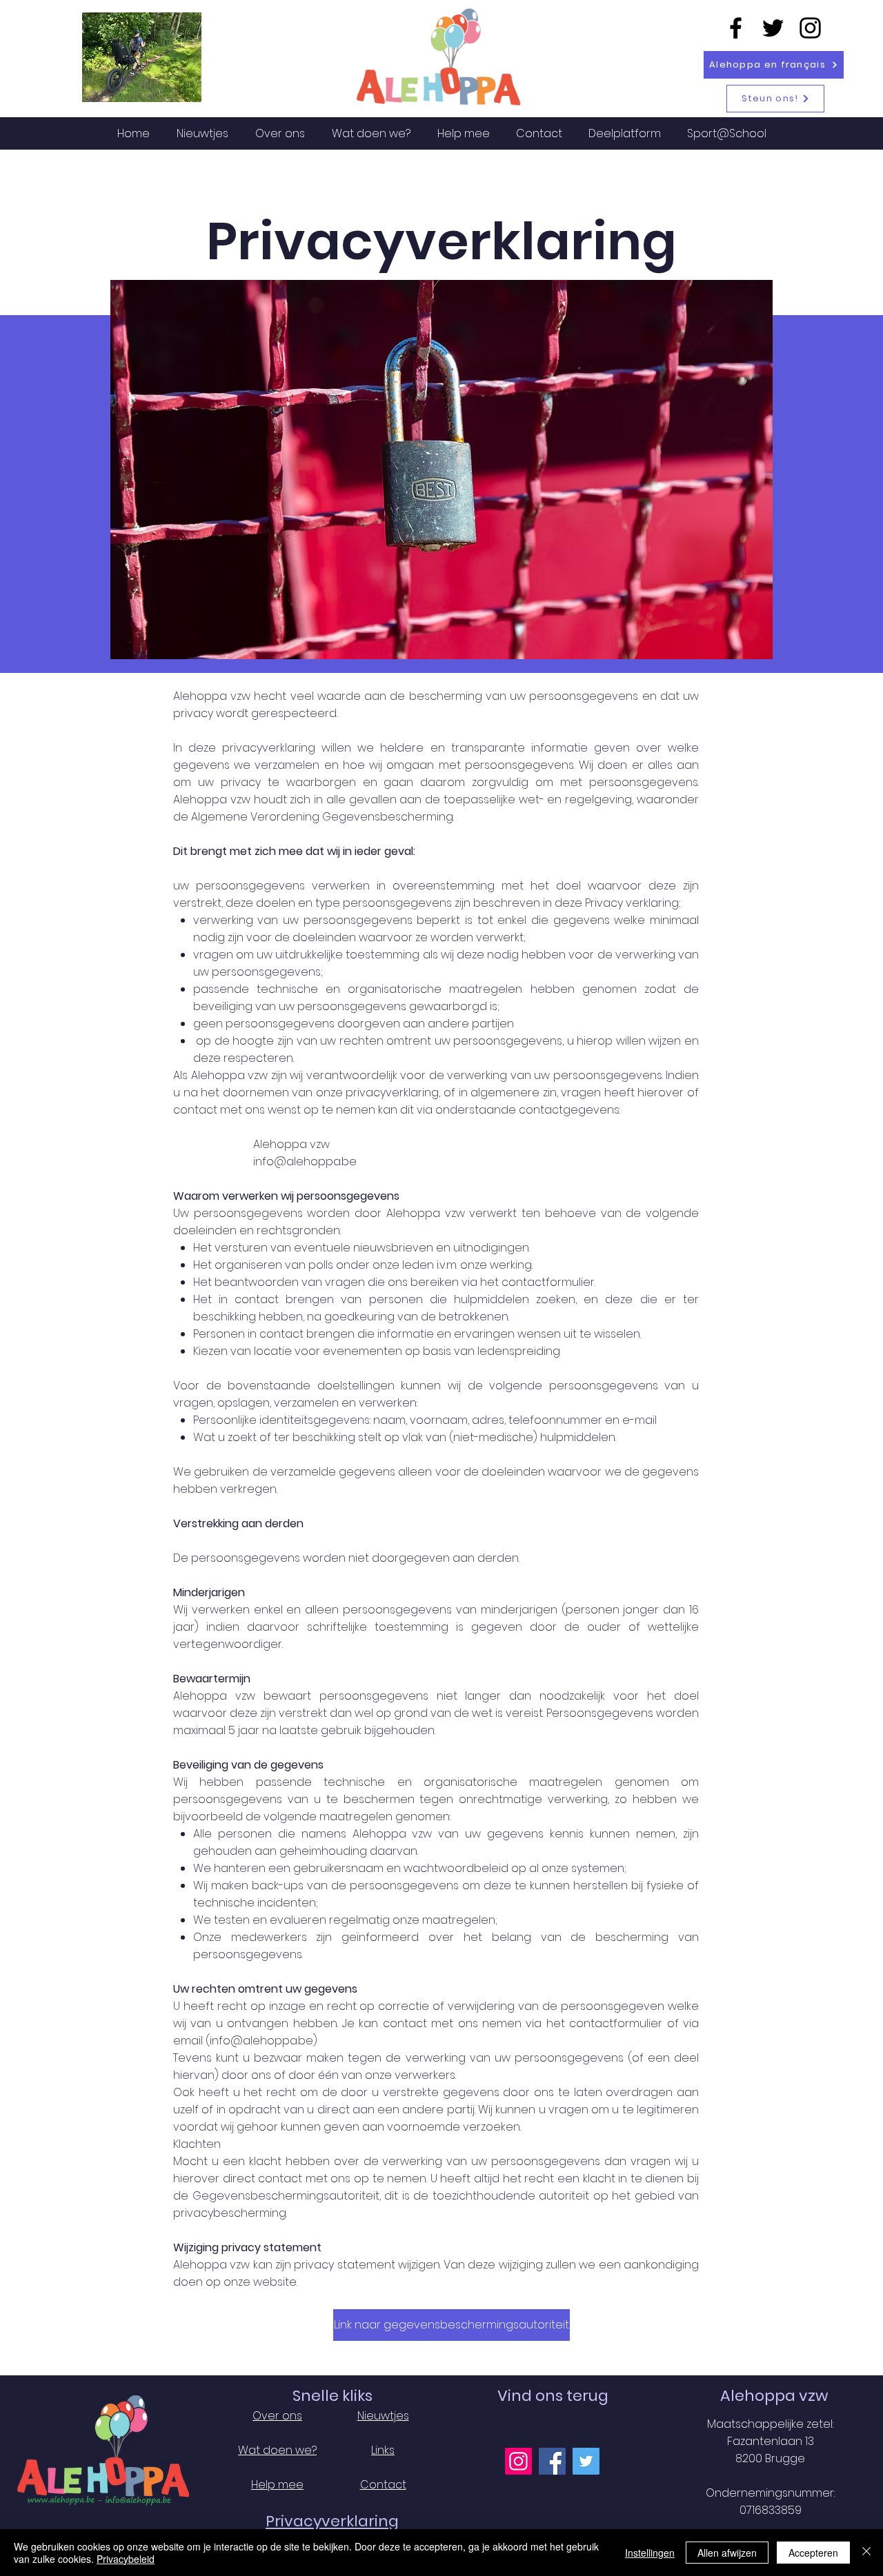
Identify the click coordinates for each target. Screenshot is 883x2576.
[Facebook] (736, 28)
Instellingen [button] (650, 2553)
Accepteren (813, 2553)
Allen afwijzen (727, 2553)
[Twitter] (773, 28)
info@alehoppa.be (305, 1161)
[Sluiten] (866, 2553)
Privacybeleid (126, 2559)
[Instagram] (810, 28)
